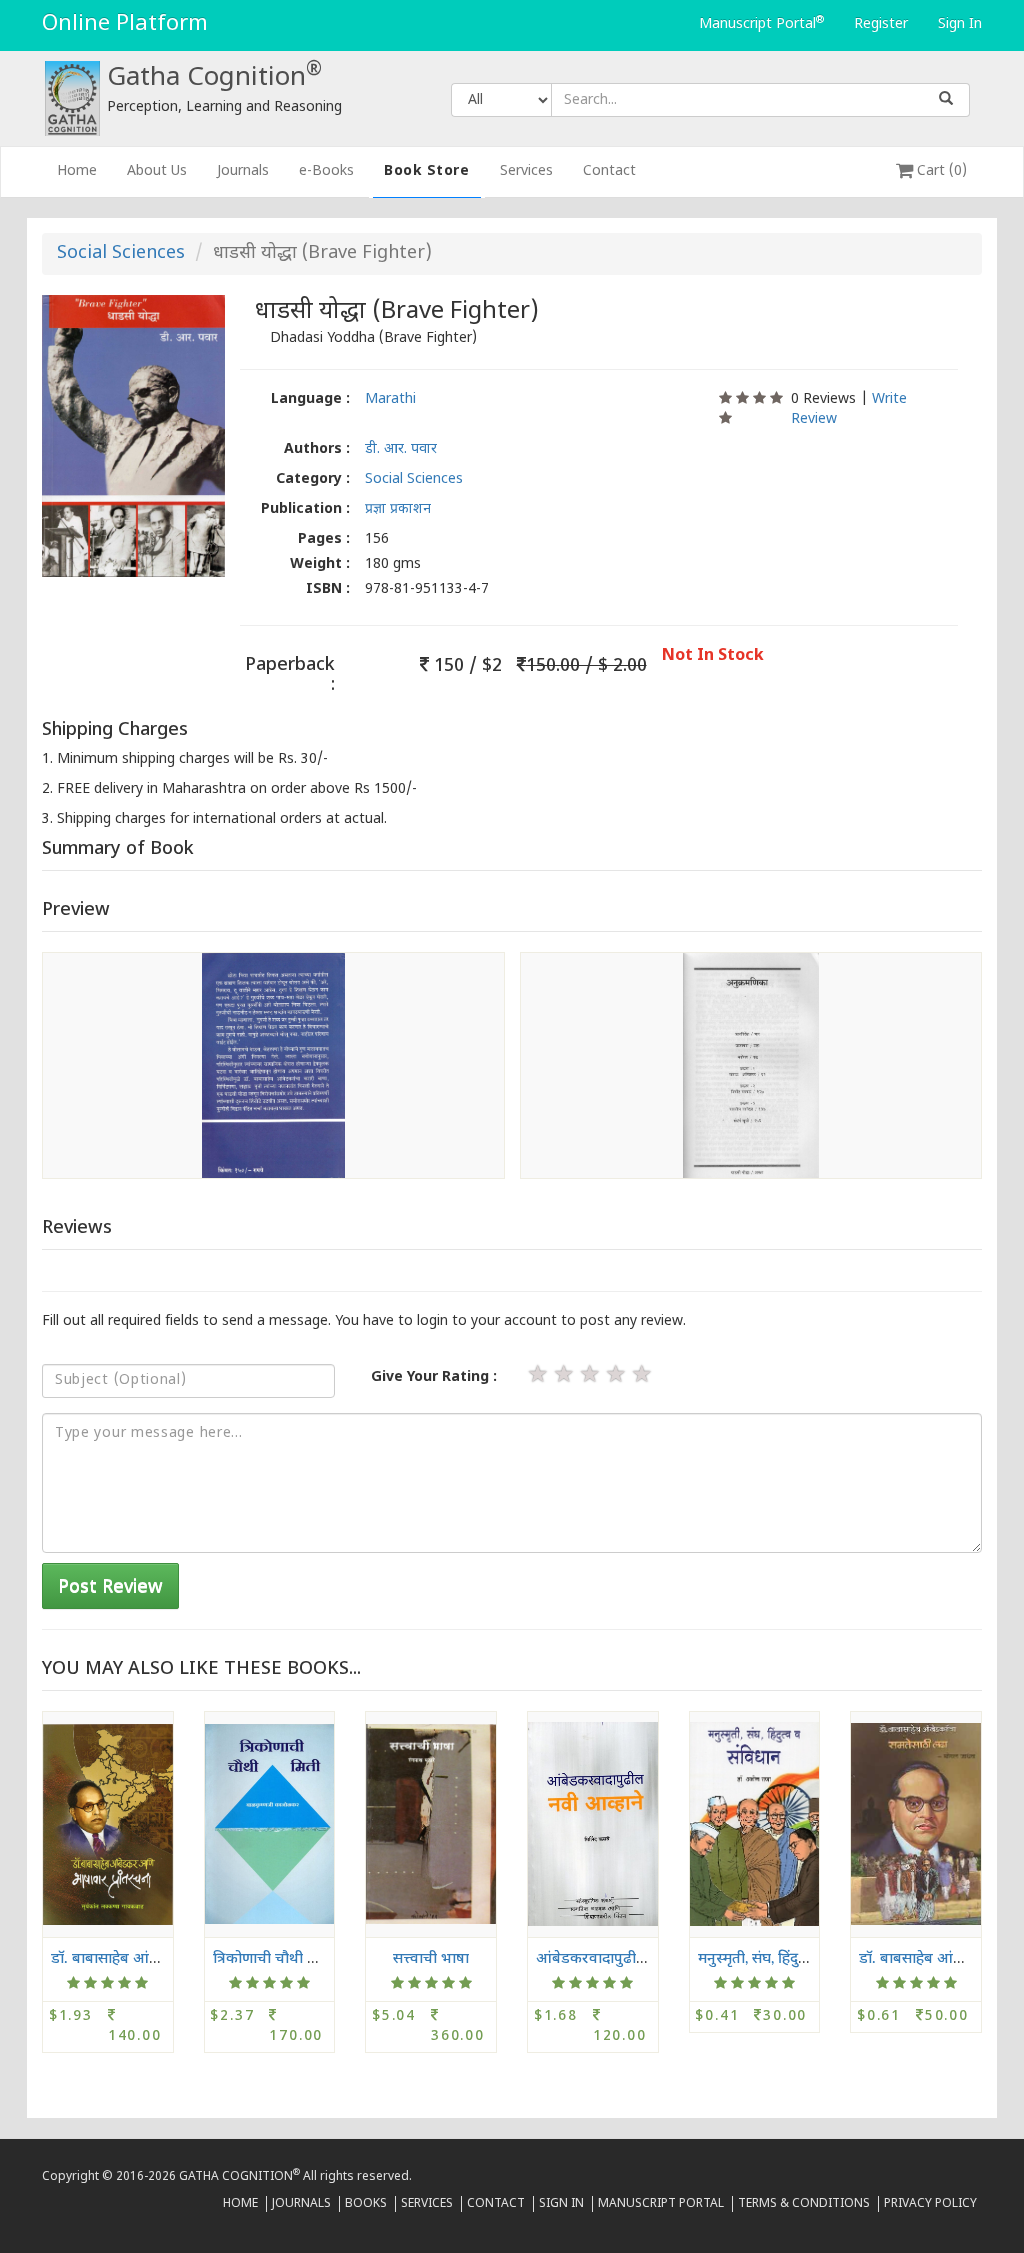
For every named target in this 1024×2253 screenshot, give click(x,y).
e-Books (326, 171)
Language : (310, 399)
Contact (609, 171)
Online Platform (125, 24)
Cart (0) (940, 171)
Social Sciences (121, 253)
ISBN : (328, 589)
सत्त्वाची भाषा (303, 1958)
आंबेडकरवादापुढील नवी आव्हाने (499, 1958)
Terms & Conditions (804, 2204)
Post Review (110, 1587)
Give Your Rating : (434, 1377)
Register (881, 24)
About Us (157, 171)
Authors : (317, 449)
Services (526, 171)
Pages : (324, 539)
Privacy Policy (930, 2204)
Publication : (305, 509)
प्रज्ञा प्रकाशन (398, 509)
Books (366, 2204)
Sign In (960, 24)
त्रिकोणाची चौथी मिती (145, 1958)
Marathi (390, 399)
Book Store (427, 171)
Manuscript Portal (761, 24)
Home (84, 171)
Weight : (320, 564)
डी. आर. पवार (401, 449)
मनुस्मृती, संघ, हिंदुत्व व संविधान (658, 1958)
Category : (313, 479)
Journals (243, 171)
